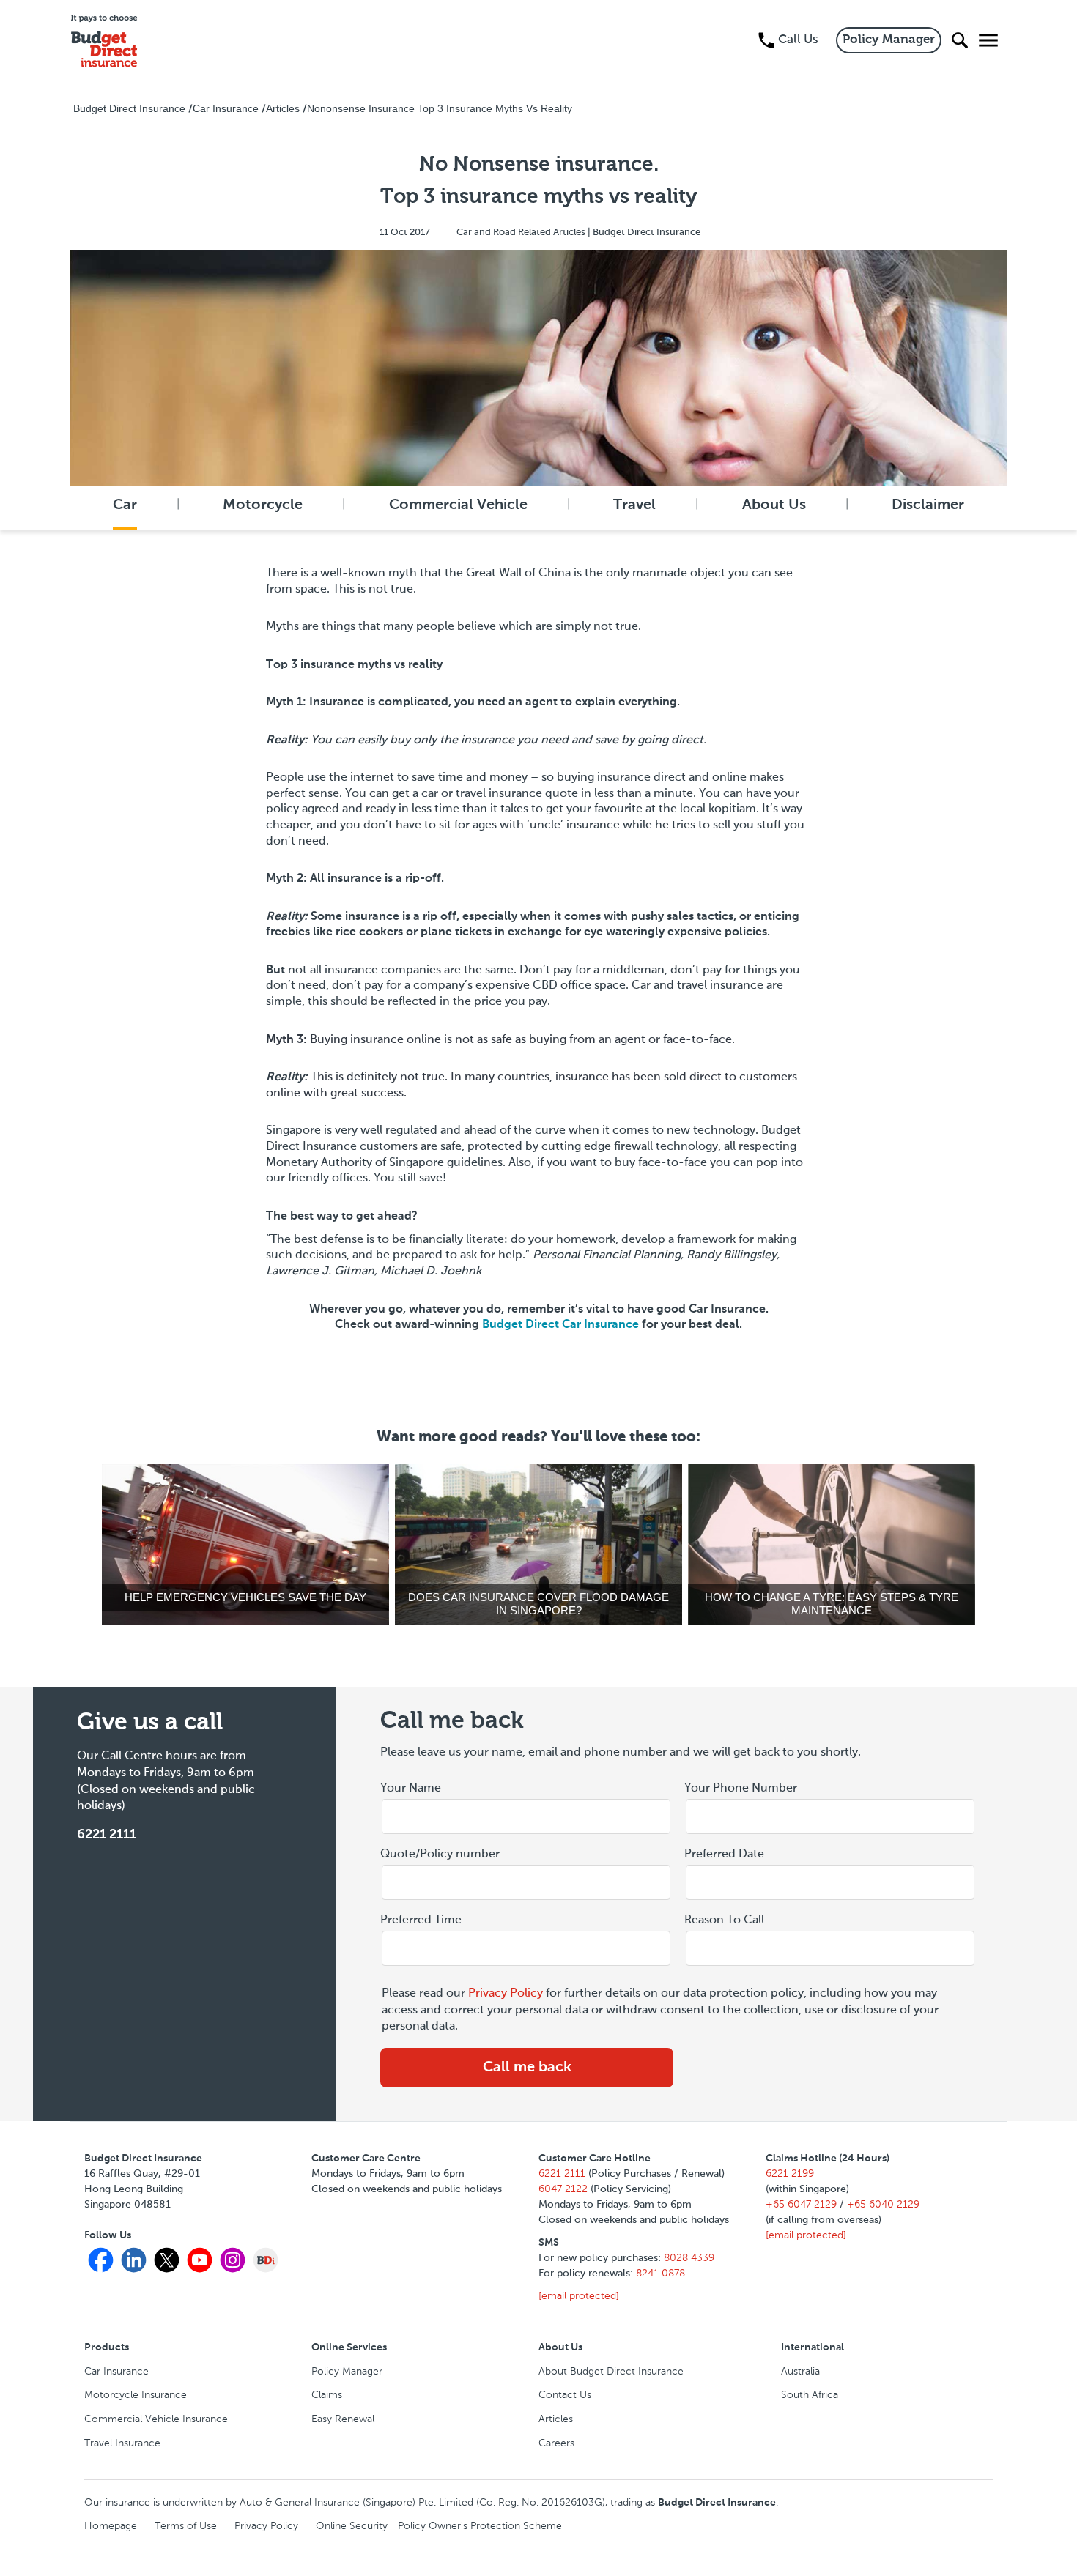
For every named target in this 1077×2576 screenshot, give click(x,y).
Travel (634, 505)
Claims (327, 2395)
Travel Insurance (122, 2443)
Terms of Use (186, 2526)
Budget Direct (560, 1325)
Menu (985, 40)
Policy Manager (889, 40)
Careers (556, 2443)
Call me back (527, 2068)
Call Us (798, 40)
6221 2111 (107, 1835)
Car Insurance (116, 2372)
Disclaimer (928, 505)
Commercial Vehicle (458, 505)
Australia (800, 2372)
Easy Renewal (343, 2419)
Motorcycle (263, 505)
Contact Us (565, 2395)
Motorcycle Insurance (136, 2395)
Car (125, 505)
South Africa (810, 2395)
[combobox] (830, 1883)
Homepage (111, 2526)
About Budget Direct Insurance (611, 2372)
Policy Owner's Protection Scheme (480, 2526)
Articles (556, 2419)
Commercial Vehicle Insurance (156, 2419)
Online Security (352, 2526)
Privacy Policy (506, 1994)
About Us (774, 505)
